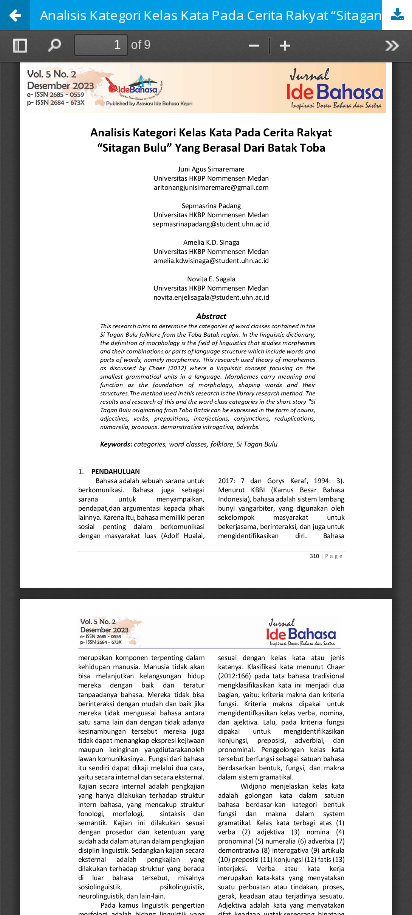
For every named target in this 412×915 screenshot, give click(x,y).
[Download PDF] (397, 15)
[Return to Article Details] (15, 15)
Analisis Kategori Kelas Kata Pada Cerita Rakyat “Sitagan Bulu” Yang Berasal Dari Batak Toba (226, 15)
